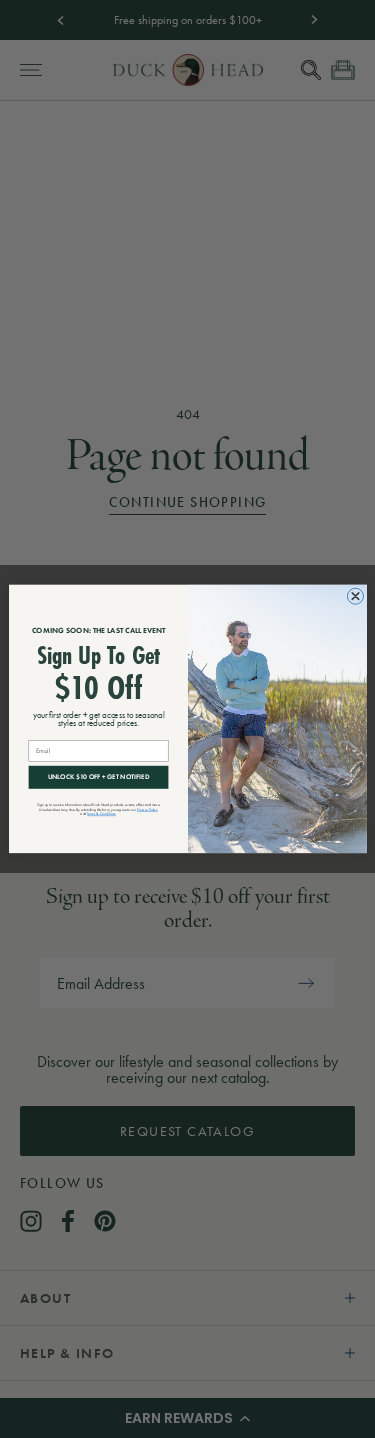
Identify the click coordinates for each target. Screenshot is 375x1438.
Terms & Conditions (101, 813)
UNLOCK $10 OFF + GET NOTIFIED (98, 777)
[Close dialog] (355, 596)
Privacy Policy (146, 809)
